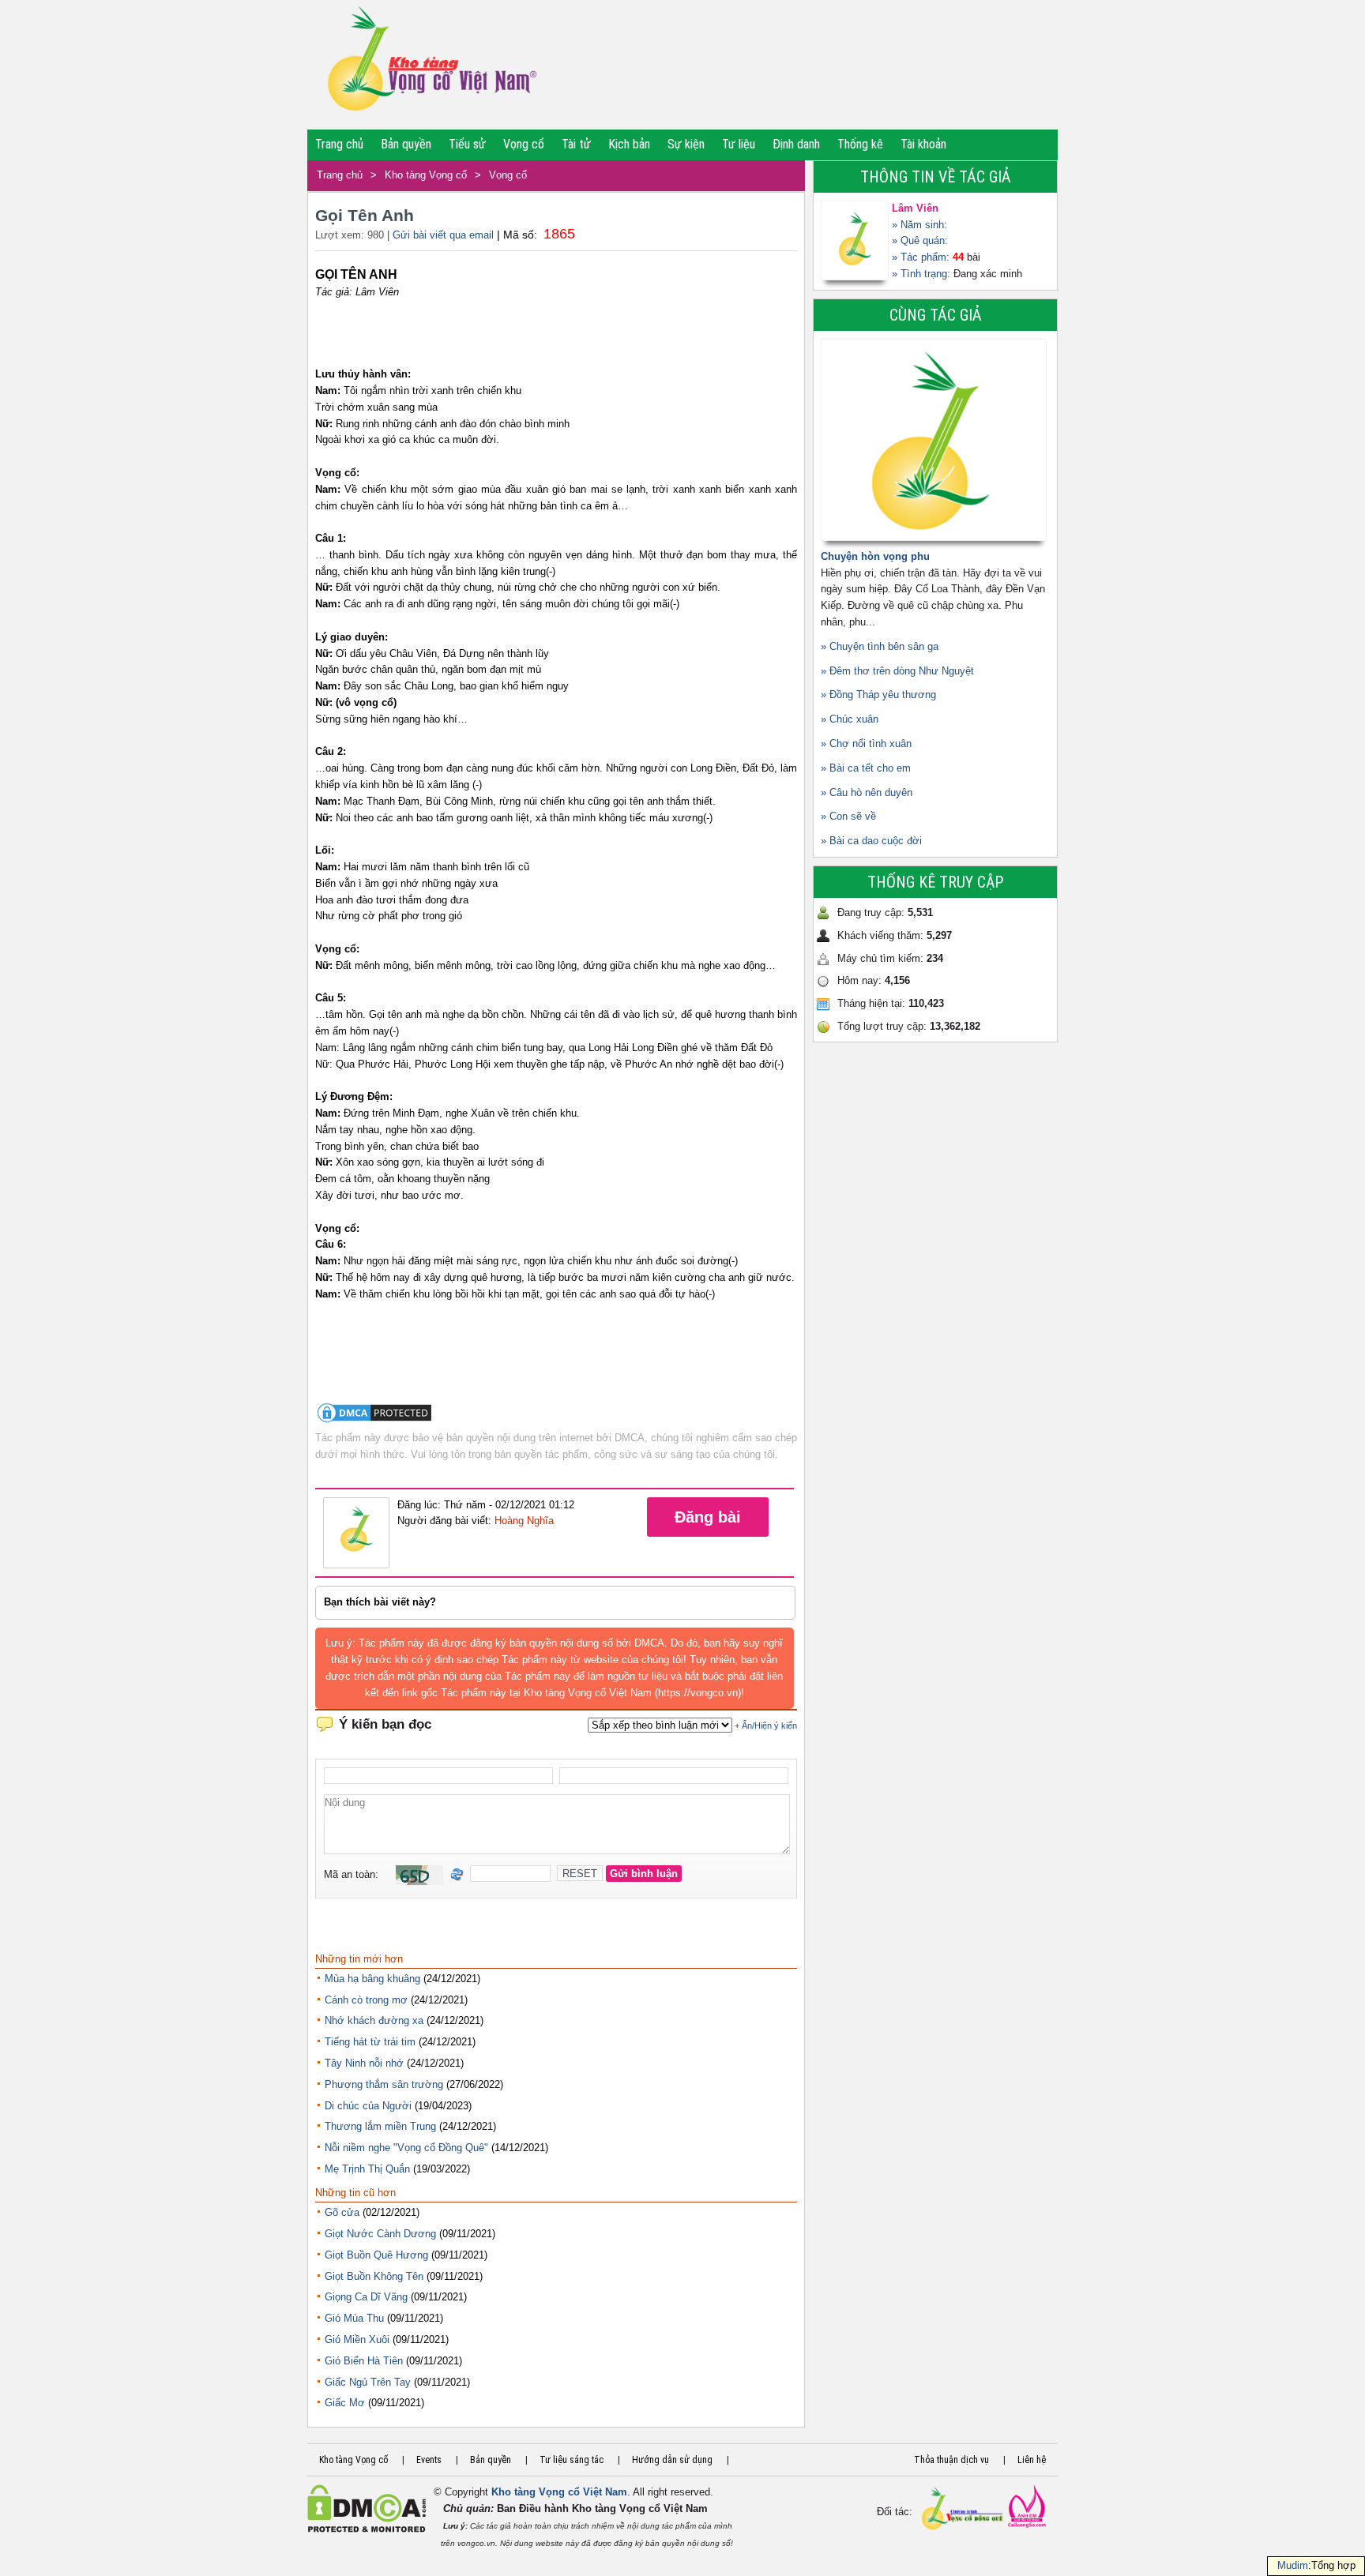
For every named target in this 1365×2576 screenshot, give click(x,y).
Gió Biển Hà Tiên (364, 2361)
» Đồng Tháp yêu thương (878, 695)
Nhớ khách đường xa (374, 2020)
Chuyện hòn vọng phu (875, 556)
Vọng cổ (524, 144)
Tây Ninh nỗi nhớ (364, 2063)
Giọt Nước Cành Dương (380, 2234)
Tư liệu (739, 144)
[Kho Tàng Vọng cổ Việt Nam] (431, 65)
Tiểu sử (467, 144)
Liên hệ (1032, 2460)
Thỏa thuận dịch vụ (951, 2460)
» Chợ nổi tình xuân (866, 744)
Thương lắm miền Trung (380, 2126)
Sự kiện (686, 144)
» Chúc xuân (850, 719)
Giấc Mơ (345, 2403)
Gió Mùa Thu (354, 2318)
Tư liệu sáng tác (572, 2460)
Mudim (1293, 2565)
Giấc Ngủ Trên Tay (368, 2382)
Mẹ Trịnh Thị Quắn (367, 2169)
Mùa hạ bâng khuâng (372, 1979)
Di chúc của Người (368, 2106)
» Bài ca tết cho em (866, 768)
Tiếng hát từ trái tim (370, 2042)
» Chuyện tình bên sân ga (880, 646)
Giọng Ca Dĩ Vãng (366, 2297)
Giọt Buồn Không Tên (374, 2276)
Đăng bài (708, 1517)
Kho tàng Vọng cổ (426, 175)
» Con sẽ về (848, 816)
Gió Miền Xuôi (357, 2339)
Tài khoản (923, 144)
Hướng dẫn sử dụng (672, 2460)
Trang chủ (339, 144)
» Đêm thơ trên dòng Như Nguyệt (897, 671)
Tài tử (576, 144)
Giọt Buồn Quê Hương (376, 2255)
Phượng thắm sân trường (384, 2084)
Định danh (796, 144)
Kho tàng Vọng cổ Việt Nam (559, 2492)
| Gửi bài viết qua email (440, 235)
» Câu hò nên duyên (867, 792)
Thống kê (860, 144)
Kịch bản (629, 144)
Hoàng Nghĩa (524, 1521)
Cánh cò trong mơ (366, 2000)
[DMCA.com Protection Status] (374, 1421)
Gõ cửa (342, 2212)
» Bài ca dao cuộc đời (871, 841)
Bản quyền (406, 144)
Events (429, 2460)
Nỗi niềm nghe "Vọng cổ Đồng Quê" (406, 2148)
